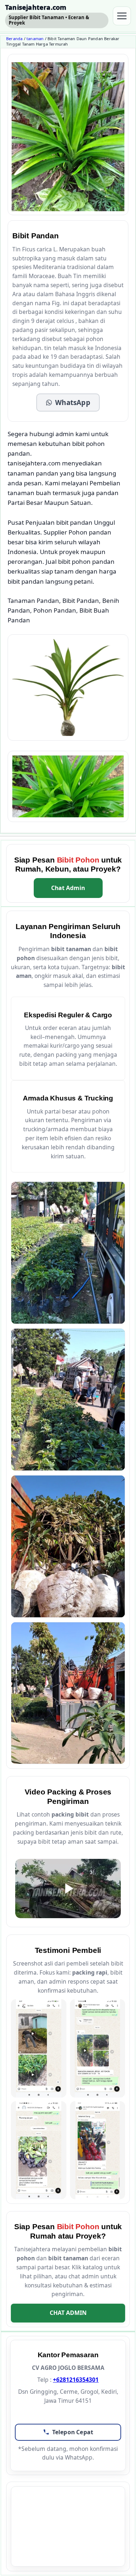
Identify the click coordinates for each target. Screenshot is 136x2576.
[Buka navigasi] (122, 16)
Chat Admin (68, 888)
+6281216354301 (76, 2380)
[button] (68, 402)
